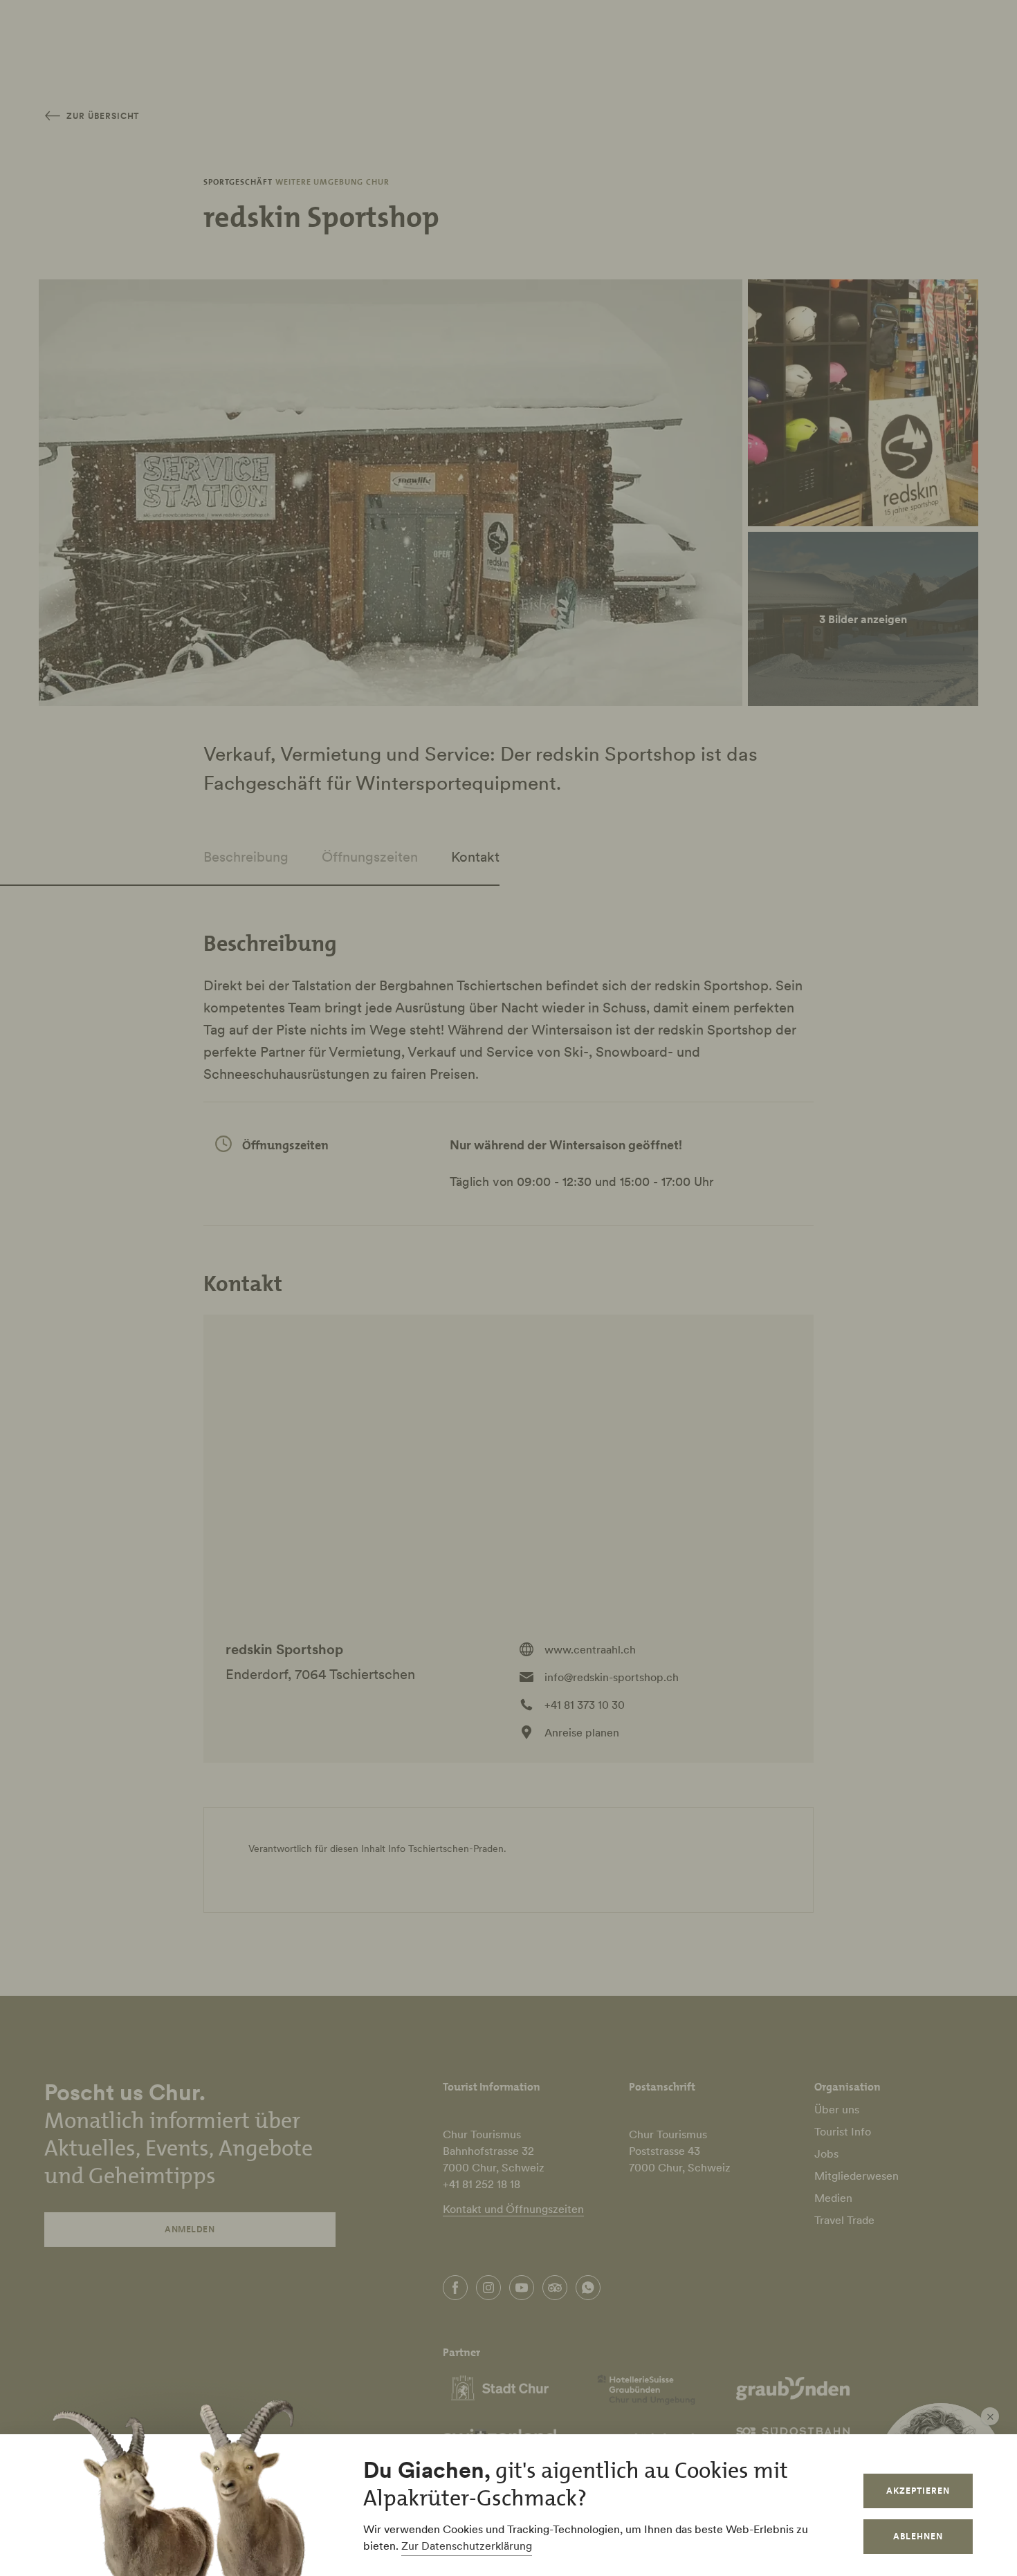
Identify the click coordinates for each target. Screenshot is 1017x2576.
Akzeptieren (918, 2491)
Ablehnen (918, 2536)
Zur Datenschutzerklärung (467, 2546)
